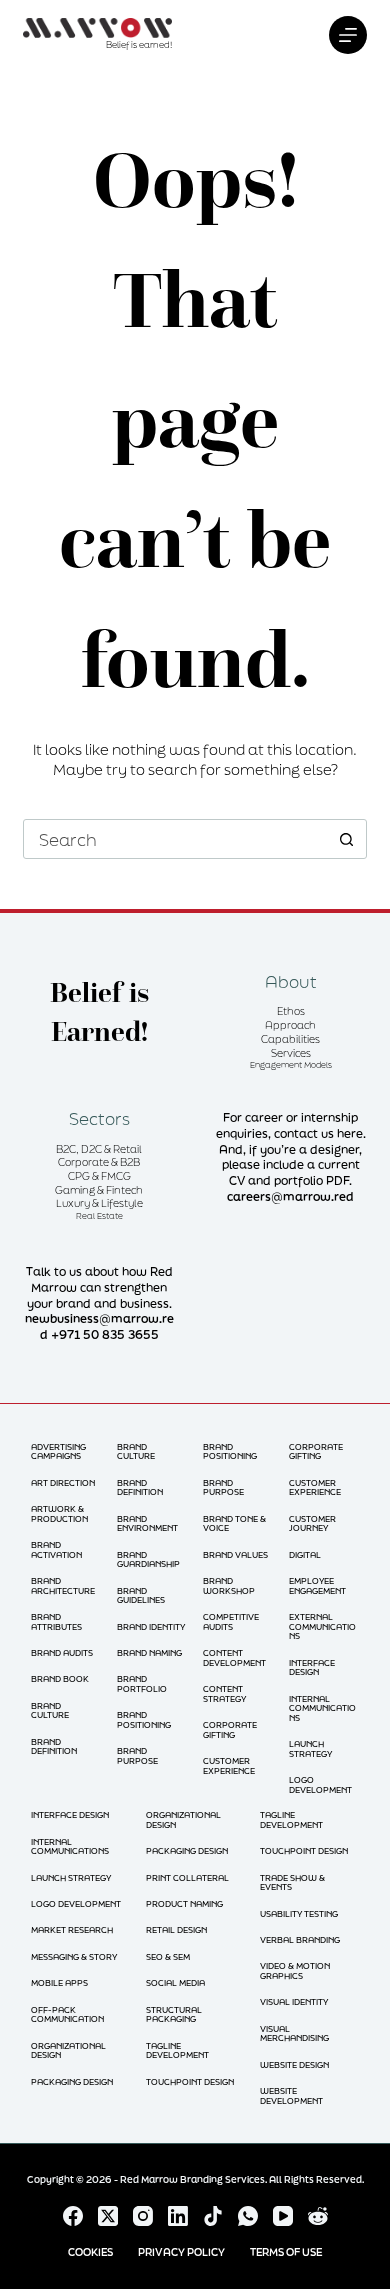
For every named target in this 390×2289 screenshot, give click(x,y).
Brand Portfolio (142, 1683)
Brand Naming (149, 1652)
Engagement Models (291, 1064)
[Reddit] (318, 2216)
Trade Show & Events (292, 1882)
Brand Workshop (229, 1585)
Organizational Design (68, 2050)
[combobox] (175, 839)
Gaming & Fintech (99, 1190)
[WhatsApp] (248, 2216)
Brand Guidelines (141, 1595)
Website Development (291, 2095)
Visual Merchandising (294, 2033)
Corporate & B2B (99, 1162)
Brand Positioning (144, 1719)
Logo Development (320, 1784)
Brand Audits (62, 1652)
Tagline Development (177, 2050)
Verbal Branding (300, 1939)
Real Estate (99, 1215)
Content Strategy (224, 1693)
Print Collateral (187, 1877)
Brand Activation (56, 1549)
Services (291, 1053)
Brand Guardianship (148, 1559)
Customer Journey (312, 1523)
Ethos (291, 1011)
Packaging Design (72, 2081)
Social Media (175, 1982)
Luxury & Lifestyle (99, 1203)
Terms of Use (286, 2252)
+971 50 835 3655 (105, 1334)
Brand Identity (151, 1626)
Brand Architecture (63, 1585)
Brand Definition (54, 1746)
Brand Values (235, 1554)
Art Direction (63, 1482)
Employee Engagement (317, 1585)
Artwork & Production (59, 1513)
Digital (305, 1554)
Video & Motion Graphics (295, 1970)
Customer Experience (229, 1765)
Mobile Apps (59, 1982)
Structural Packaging (174, 2014)
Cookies (90, 2252)
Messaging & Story (74, 1956)
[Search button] (347, 839)
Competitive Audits (231, 1621)
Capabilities (290, 1039)
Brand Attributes (56, 1621)
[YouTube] (283, 2216)
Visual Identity (294, 2001)
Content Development (234, 1657)
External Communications (322, 1626)
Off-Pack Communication (67, 2014)
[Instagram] (143, 2216)
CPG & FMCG (99, 1176)
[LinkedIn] (178, 2216)
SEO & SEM (168, 1956)
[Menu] (348, 35)
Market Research (72, 1929)
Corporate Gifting (230, 1729)
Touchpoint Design (190, 2081)
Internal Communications (322, 1708)
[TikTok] (213, 2216)
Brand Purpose (137, 1755)
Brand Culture (50, 1710)
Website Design (294, 2064)
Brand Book (60, 1678)
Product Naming (184, 1903)
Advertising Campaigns (58, 1451)
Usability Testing (299, 1913)
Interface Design (312, 1667)
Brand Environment (147, 1523)
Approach (290, 1025)
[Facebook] (73, 2216)
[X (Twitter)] (108, 2216)
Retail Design (176, 1929)
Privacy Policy (181, 2252)
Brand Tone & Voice (234, 1523)
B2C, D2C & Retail (99, 1149)
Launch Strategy (310, 1748)
